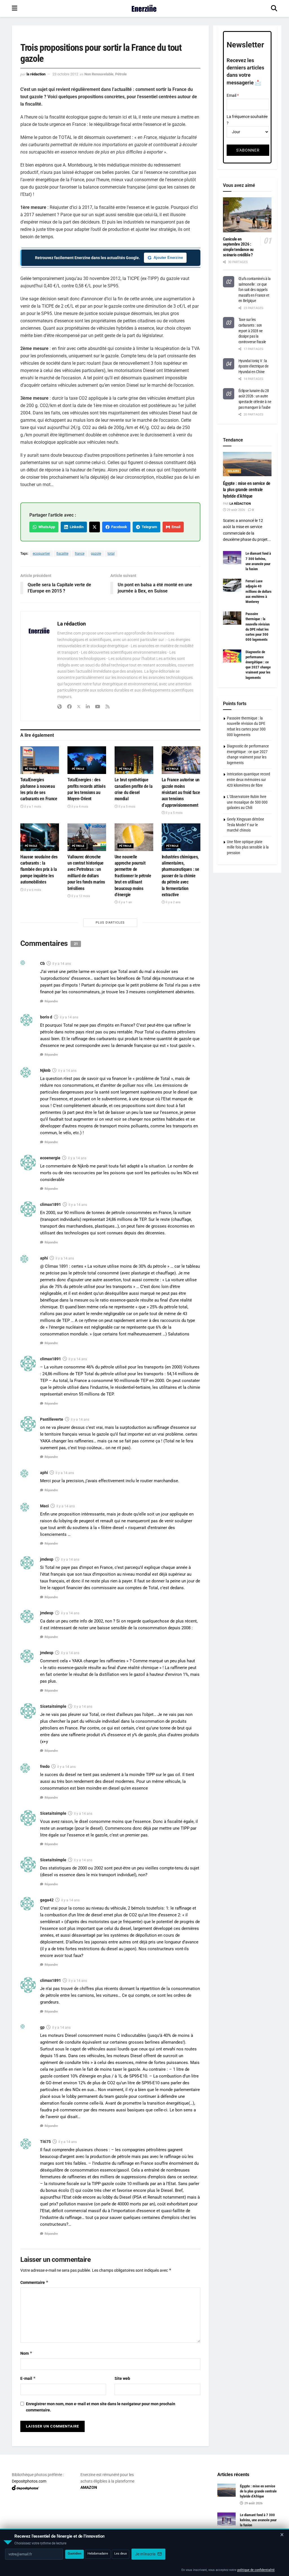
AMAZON (89, 2487)
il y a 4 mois (79, 807)
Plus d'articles (110, 923)
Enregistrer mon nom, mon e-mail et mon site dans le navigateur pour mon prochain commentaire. (101, 2407)
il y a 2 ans (173, 902)
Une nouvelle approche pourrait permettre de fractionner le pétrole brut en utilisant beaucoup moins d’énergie (133, 876)
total (111, 554)
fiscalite (62, 554)
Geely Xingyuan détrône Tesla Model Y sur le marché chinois (246, 825)
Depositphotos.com (29, 2481)
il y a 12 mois (80, 896)
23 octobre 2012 (65, 74)
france (80, 554)
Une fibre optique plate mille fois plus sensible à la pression (248, 847)
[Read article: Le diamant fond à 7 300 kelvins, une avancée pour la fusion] (232, 557)
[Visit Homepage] (144, 8)
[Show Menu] (15, 8)
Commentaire (34, 2282)
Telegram (148, 527)
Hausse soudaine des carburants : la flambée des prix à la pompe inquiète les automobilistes (39, 870)
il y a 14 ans (62, 964)
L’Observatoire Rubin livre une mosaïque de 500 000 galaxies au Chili (247, 802)
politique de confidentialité (256, 2570)
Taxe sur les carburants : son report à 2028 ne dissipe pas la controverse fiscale (252, 331)
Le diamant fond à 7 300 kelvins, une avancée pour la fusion (258, 2520)
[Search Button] (274, 8)
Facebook (118, 527)
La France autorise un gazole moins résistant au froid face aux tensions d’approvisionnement (181, 792)
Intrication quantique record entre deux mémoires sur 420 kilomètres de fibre (249, 779)
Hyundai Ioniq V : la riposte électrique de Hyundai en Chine (254, 366)
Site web (122, 2378)
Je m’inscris (146, 2554)
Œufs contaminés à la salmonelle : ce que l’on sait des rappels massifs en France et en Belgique (255, 290)
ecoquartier (41, 554)
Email (175, 527)
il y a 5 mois (127, 807)
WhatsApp (46, 527)
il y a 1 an (125, 902)
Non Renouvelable (99, 74)
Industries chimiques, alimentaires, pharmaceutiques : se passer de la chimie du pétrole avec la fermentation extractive (180, 876)
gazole (96, 554)
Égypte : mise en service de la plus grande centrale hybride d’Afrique (247, 490)
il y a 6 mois (32, 890)
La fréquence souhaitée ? (247, 120)
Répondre (51, 1001)
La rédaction (36, 74)
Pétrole (121, 74)
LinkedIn (76, 527)
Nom (26, 2353)
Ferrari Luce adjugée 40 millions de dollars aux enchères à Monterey (259, 591)
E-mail (28, 2378)
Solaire (234, 471)
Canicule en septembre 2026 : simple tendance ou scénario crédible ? (238, 247)
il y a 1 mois (32, 807)
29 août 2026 (236, 510)
